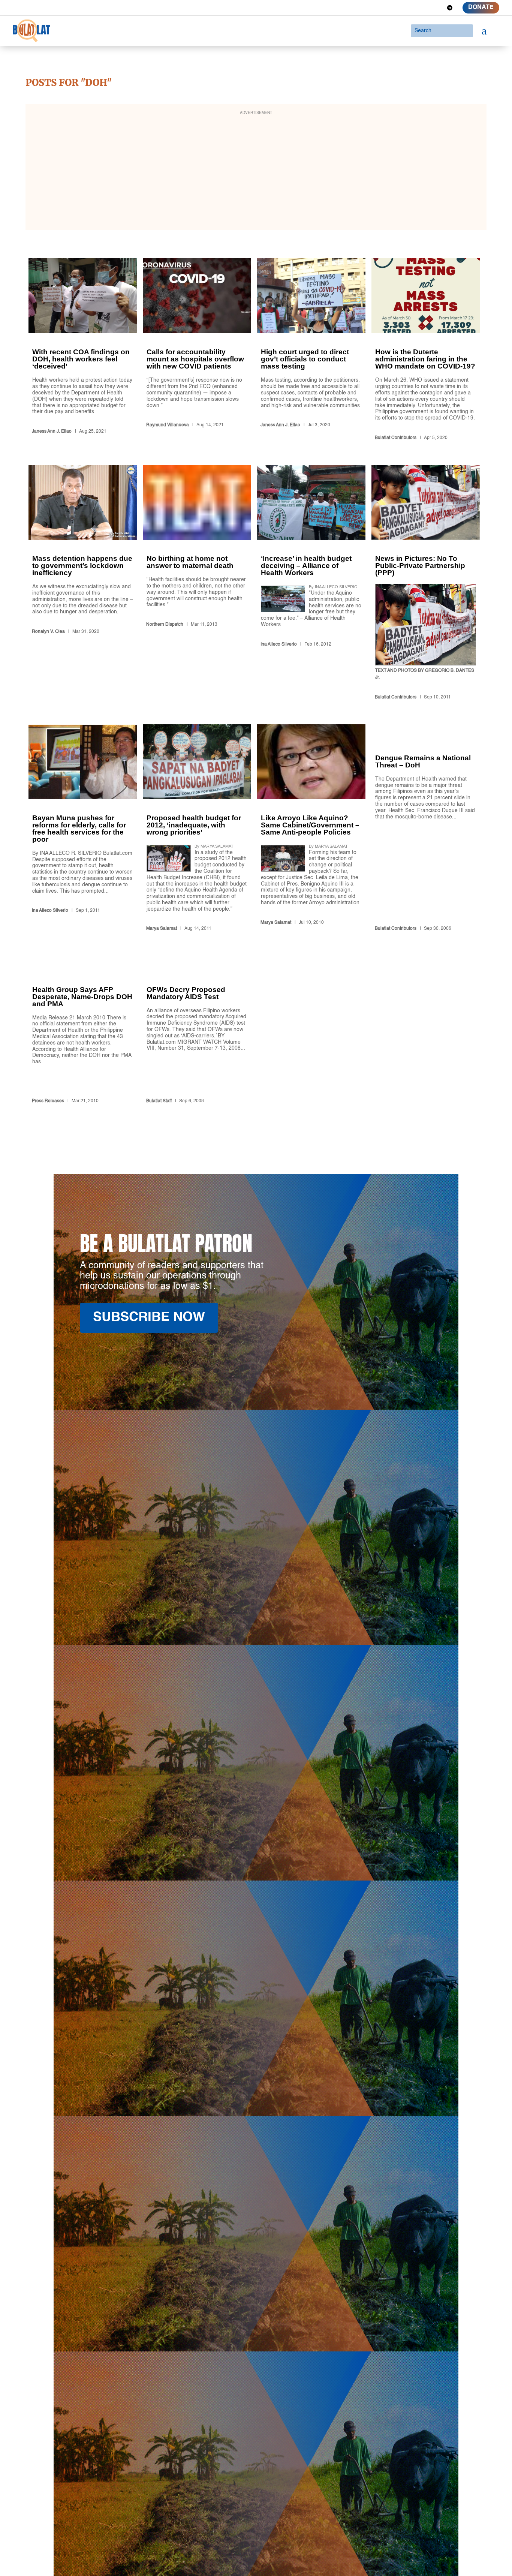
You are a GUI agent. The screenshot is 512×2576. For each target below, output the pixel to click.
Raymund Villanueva (168, 425)
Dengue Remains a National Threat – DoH (426, 829)
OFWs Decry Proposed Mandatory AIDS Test (197, 1031)
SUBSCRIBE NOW (149, 1318)
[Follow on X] (409, 8)
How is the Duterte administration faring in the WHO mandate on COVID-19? (426, 351)
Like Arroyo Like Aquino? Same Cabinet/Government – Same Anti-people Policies (311, 829)
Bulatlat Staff (159, 1101)
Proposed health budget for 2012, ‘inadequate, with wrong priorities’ (197, 829)
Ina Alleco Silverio (279, 644)
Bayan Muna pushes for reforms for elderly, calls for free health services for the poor (83, 829)
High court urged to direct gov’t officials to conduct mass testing (311, 351)
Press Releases (48, 1101)
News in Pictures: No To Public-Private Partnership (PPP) (426, 584)
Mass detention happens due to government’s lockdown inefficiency (83, 584)
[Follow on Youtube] (436, 8)
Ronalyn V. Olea (48, 632)
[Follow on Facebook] (396, 8)
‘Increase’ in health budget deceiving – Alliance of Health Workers (311, 584)
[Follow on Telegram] (450, 8)
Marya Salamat (162, 929)
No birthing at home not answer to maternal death (197, 584)
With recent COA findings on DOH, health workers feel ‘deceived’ (83, 351)
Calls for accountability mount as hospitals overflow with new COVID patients (197, 351)
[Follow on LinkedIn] (423, 8)
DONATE (481, 7)
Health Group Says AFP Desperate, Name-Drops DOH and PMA (83, 1031)
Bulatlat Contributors (396, 438)
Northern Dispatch (165, 625)
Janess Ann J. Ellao (52, 432)
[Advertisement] (256, 172)
